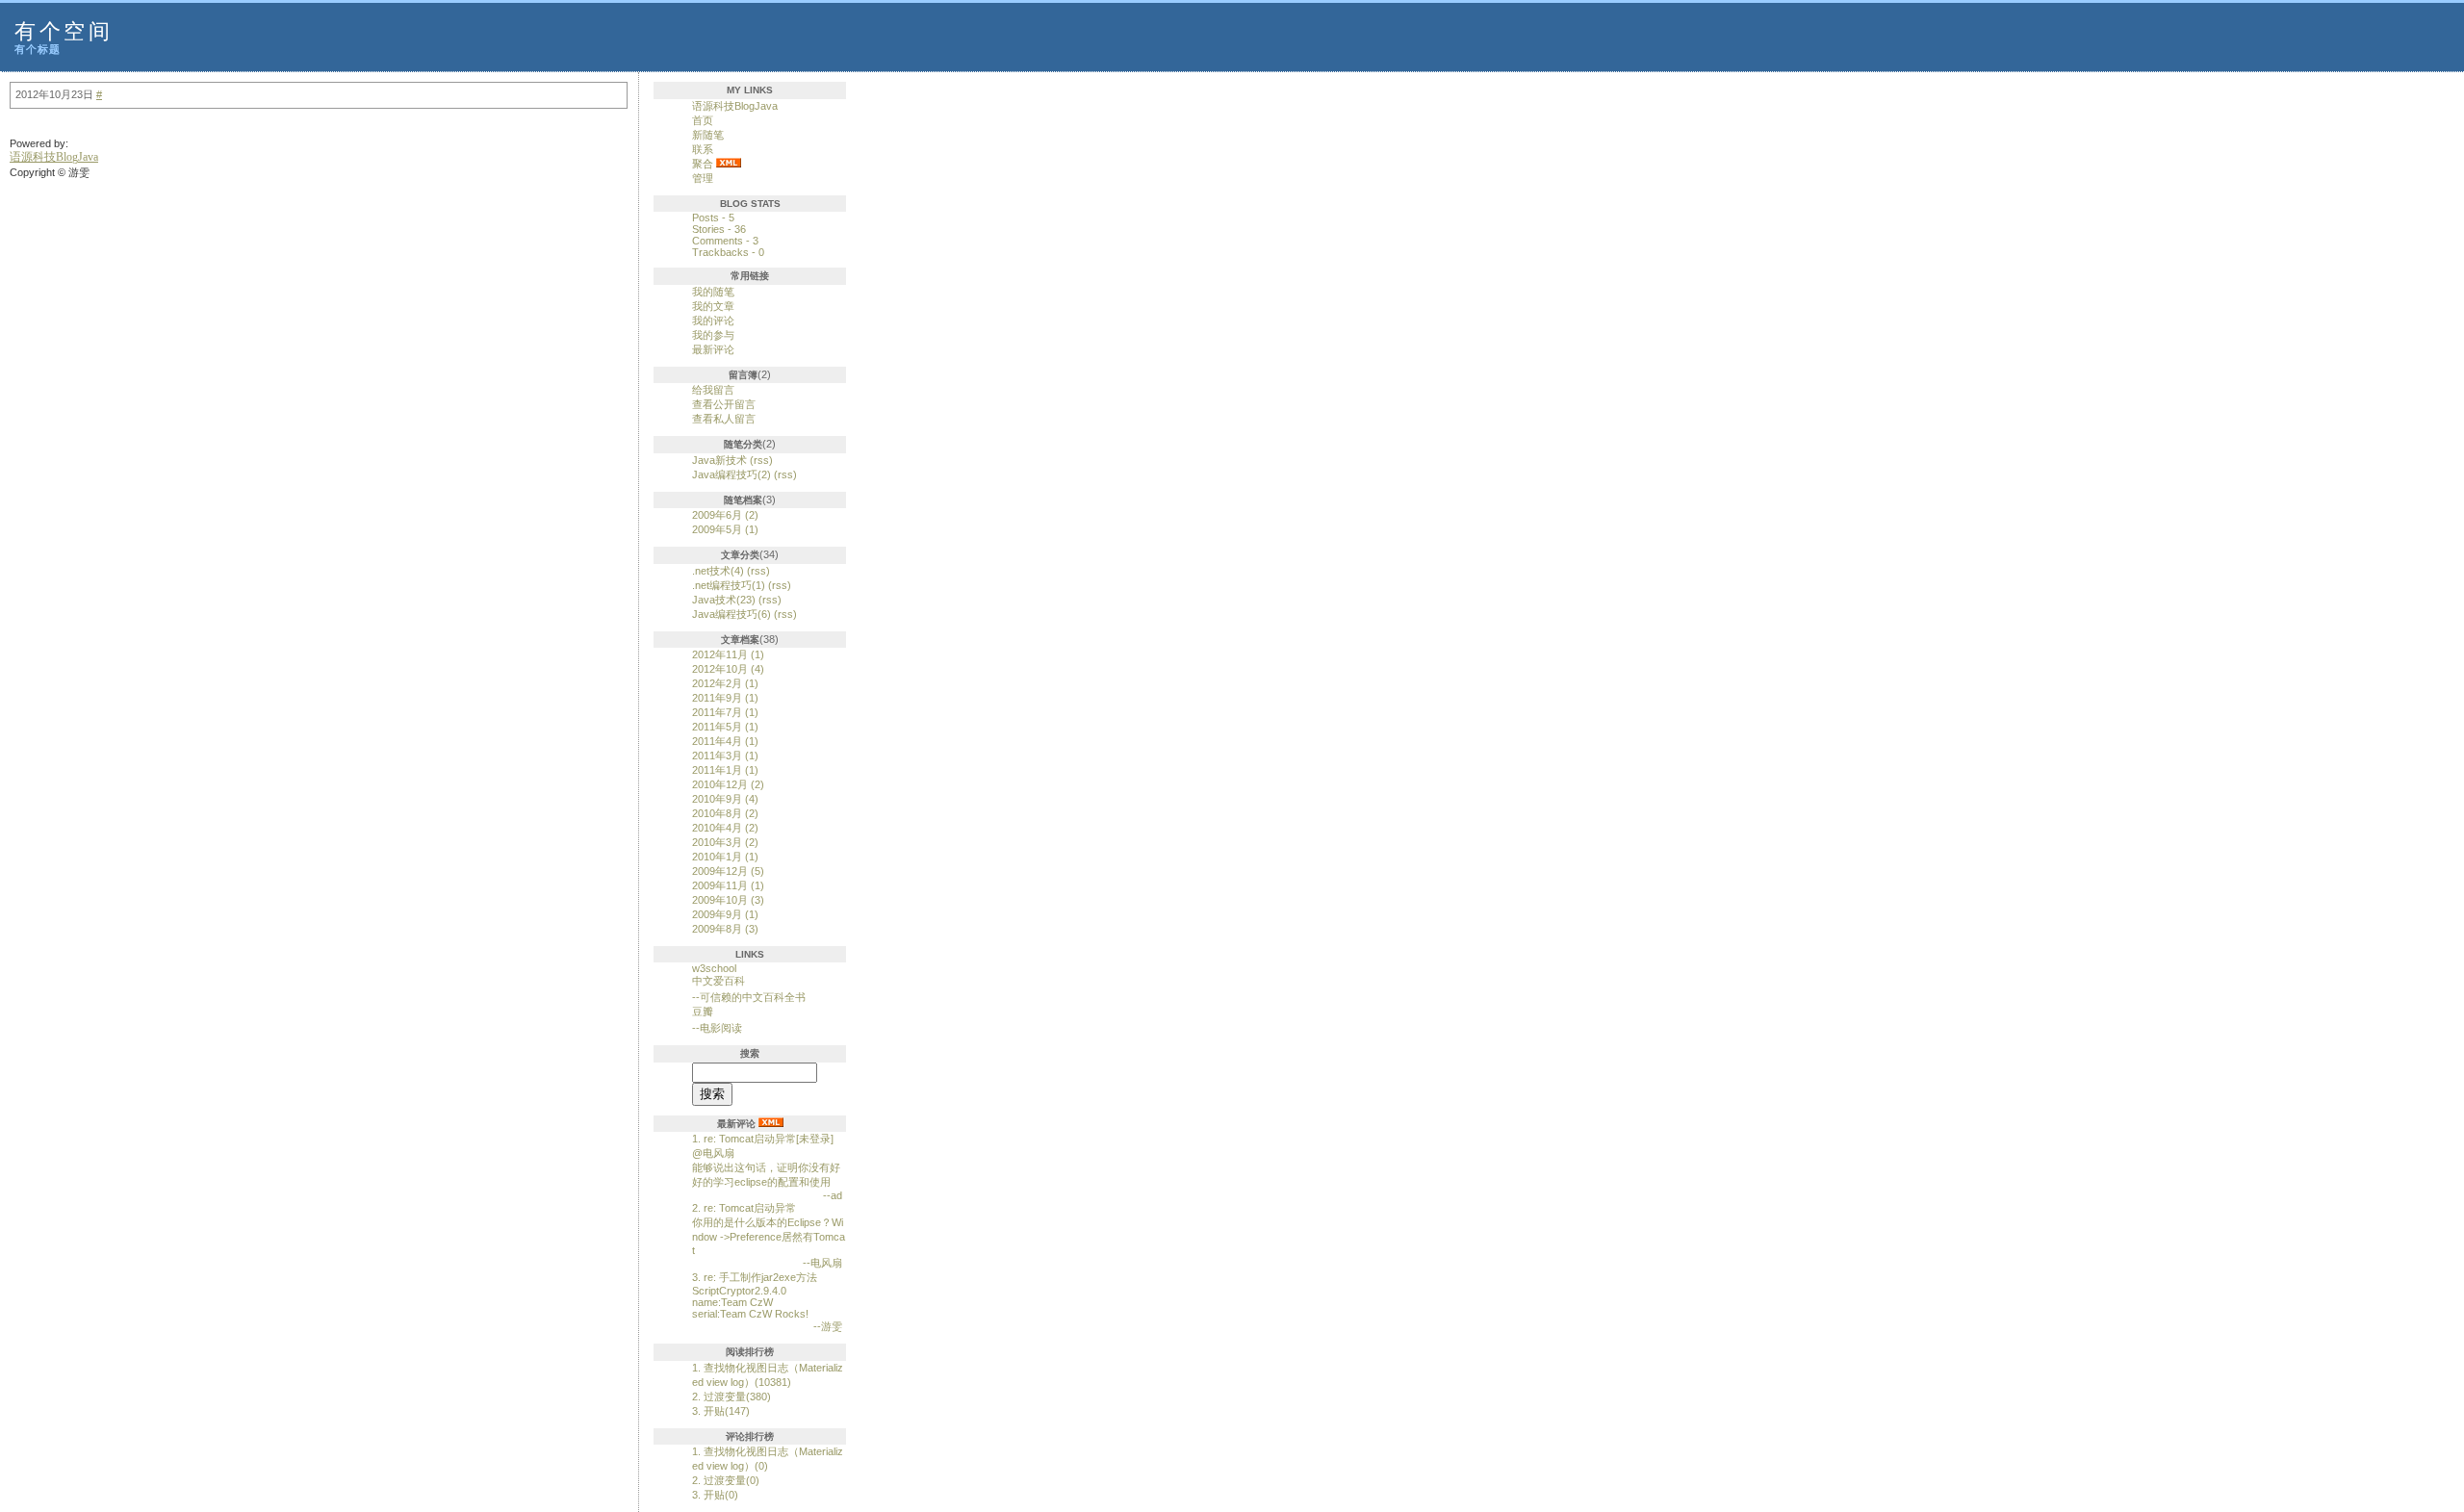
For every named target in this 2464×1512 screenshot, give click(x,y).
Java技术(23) (724, 600)
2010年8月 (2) (725, 813)
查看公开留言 (724, 404)
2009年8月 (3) (725, 929)
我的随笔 (713, 292)
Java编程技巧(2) (731, 474)
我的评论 (713, 320)
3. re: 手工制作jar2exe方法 (755, 1277)
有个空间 (64, 31)
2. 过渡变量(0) (726, 1480)
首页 (703, 120)
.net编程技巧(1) (729, 585)
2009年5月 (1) (725, 529)
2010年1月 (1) (725, 857)
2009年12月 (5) (728, 871)
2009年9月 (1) (725, 914)
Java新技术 (719, 460)
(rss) (761, 460)
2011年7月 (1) (725, 712)
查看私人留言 (724, 419)
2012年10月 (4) (728, 669)
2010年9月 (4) (725, 799)
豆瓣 (703, 1012)
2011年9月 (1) (725, 698)
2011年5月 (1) (725, 727)
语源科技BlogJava (735, 106)
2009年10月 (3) (728, 900)
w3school (714, 968)
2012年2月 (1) (725, 683)
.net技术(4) (718, 571)
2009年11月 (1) (728, 885)
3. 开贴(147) (721, 1411)
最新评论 (713, 349)
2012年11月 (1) (728, 654)
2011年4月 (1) (725, 741)
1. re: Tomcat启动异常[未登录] (763, 1139)
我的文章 (713, 306)
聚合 (703, 164)
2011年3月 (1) (725, 756)
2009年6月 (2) (725, 515)
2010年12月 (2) (728, 784)
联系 (703, 149)
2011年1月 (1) (725, 770)
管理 (703, 178)
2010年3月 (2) (725, 842)
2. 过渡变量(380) (731, 1397)
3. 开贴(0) (715, 1495)
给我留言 (713, 390)
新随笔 (708, 135)
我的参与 (713, 335)
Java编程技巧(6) (731, 614)
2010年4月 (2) (725, 828)
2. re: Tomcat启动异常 (744, 1208)
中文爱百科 (719, 981)
